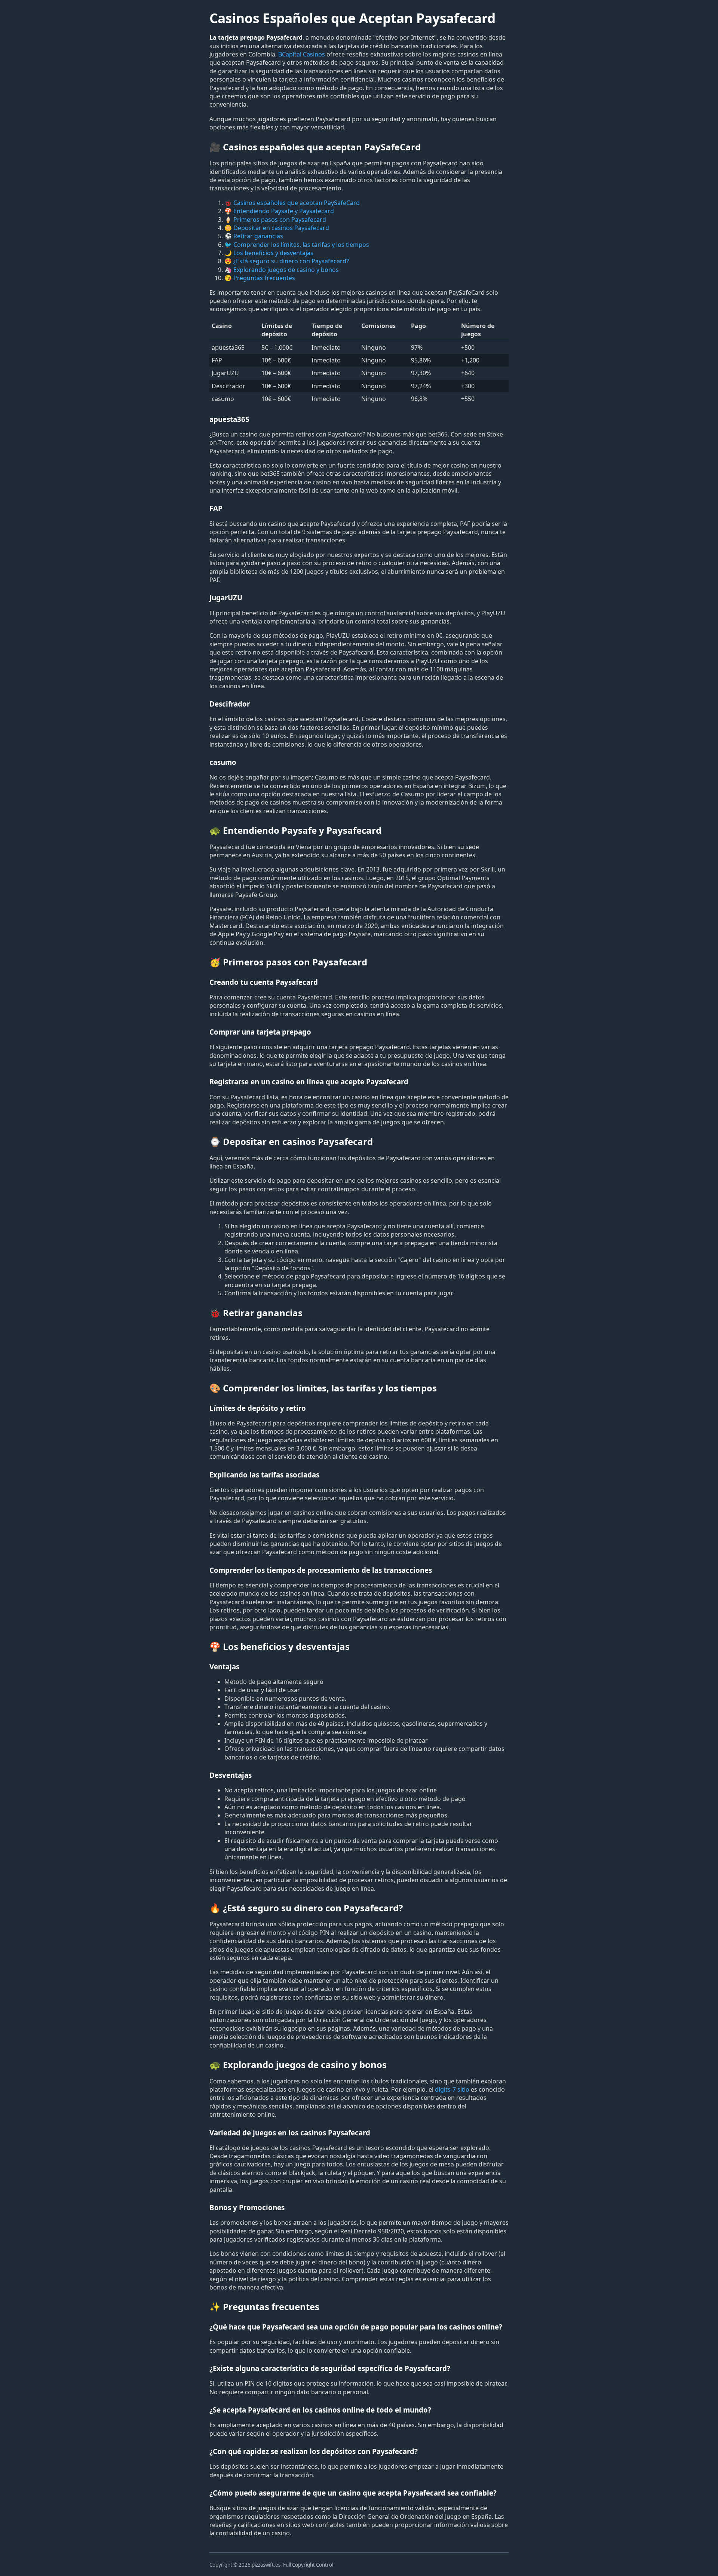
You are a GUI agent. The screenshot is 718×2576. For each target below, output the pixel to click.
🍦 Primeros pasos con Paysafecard (275, 220)
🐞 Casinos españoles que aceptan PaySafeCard (292, 203)
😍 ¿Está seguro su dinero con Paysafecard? (287, 261)
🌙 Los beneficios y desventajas (269, 253)
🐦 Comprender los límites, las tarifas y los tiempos (297, 245)
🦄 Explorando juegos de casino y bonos (282, 270)
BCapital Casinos (302, 54)
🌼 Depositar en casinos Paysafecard (277, 228)
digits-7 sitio (452, 2089)
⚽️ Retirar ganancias (254, 236)
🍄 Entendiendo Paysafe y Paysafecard (279, 211)
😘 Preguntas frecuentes (260, 278)
